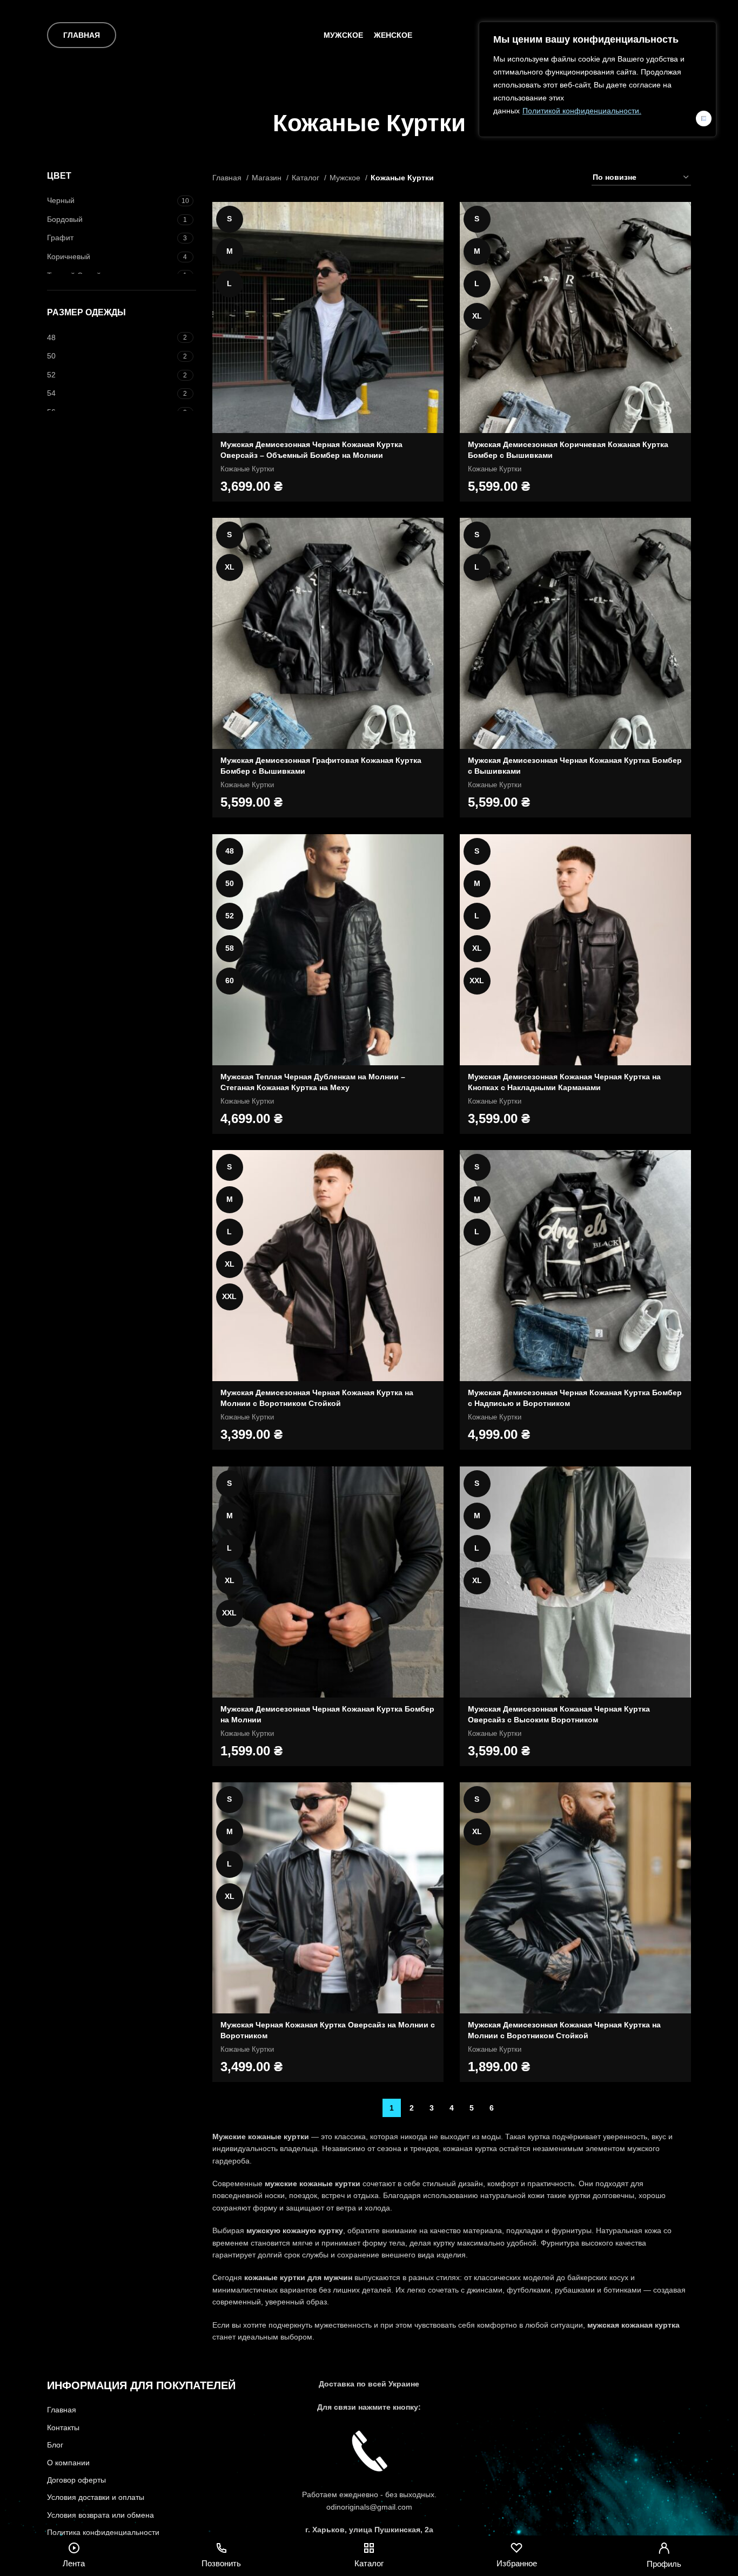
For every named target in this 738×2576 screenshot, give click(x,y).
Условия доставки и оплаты (96, 2497)
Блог (55, 2445)
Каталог (307, 178)
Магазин (268, 178)
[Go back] (259, 123)
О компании (68, 2463)
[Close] (704, 119)
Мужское (346, 178)
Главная (82, 35)
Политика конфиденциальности (103, 2532)
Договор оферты (76, 2480)
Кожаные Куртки (247, 469)
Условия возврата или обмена (100, 2515)
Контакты (63, 2428)
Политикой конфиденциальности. (582, 111)
